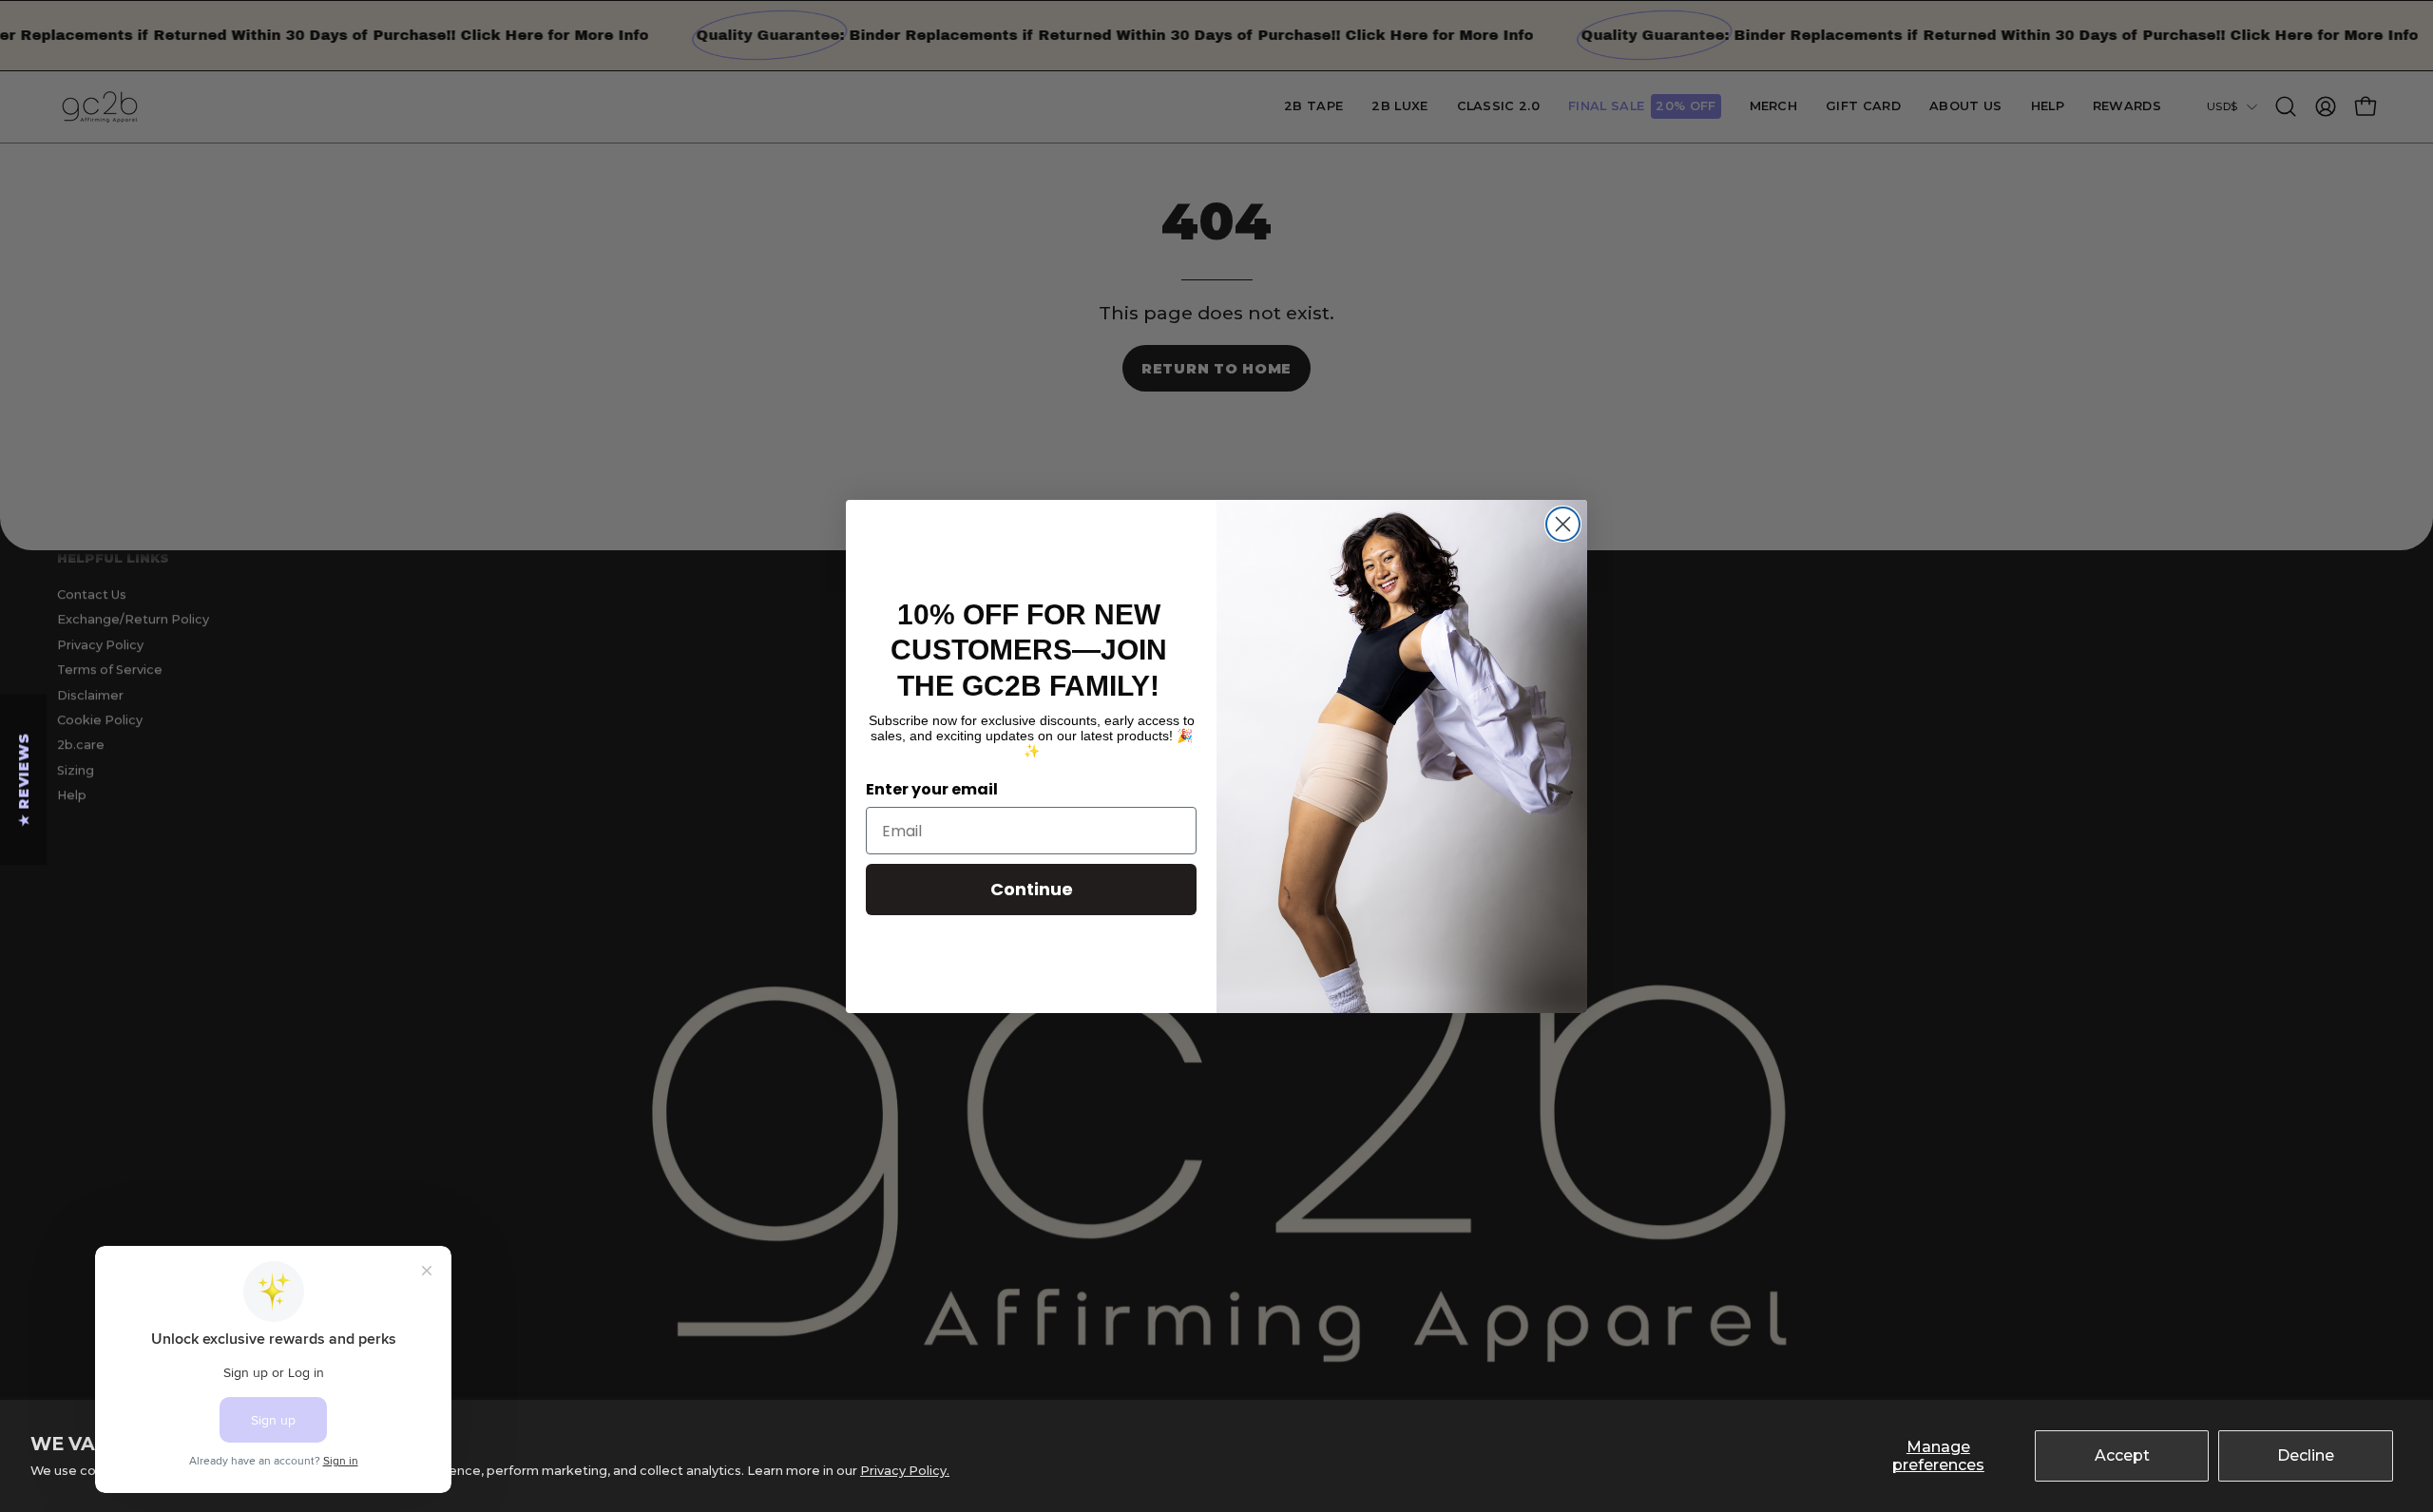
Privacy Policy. (905, 1471)
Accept (2122, 1455)
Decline (2306, 1455)
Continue (1032, 889)
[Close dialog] (1563, 524)
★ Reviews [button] (24, 779)
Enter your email (932, 789)
